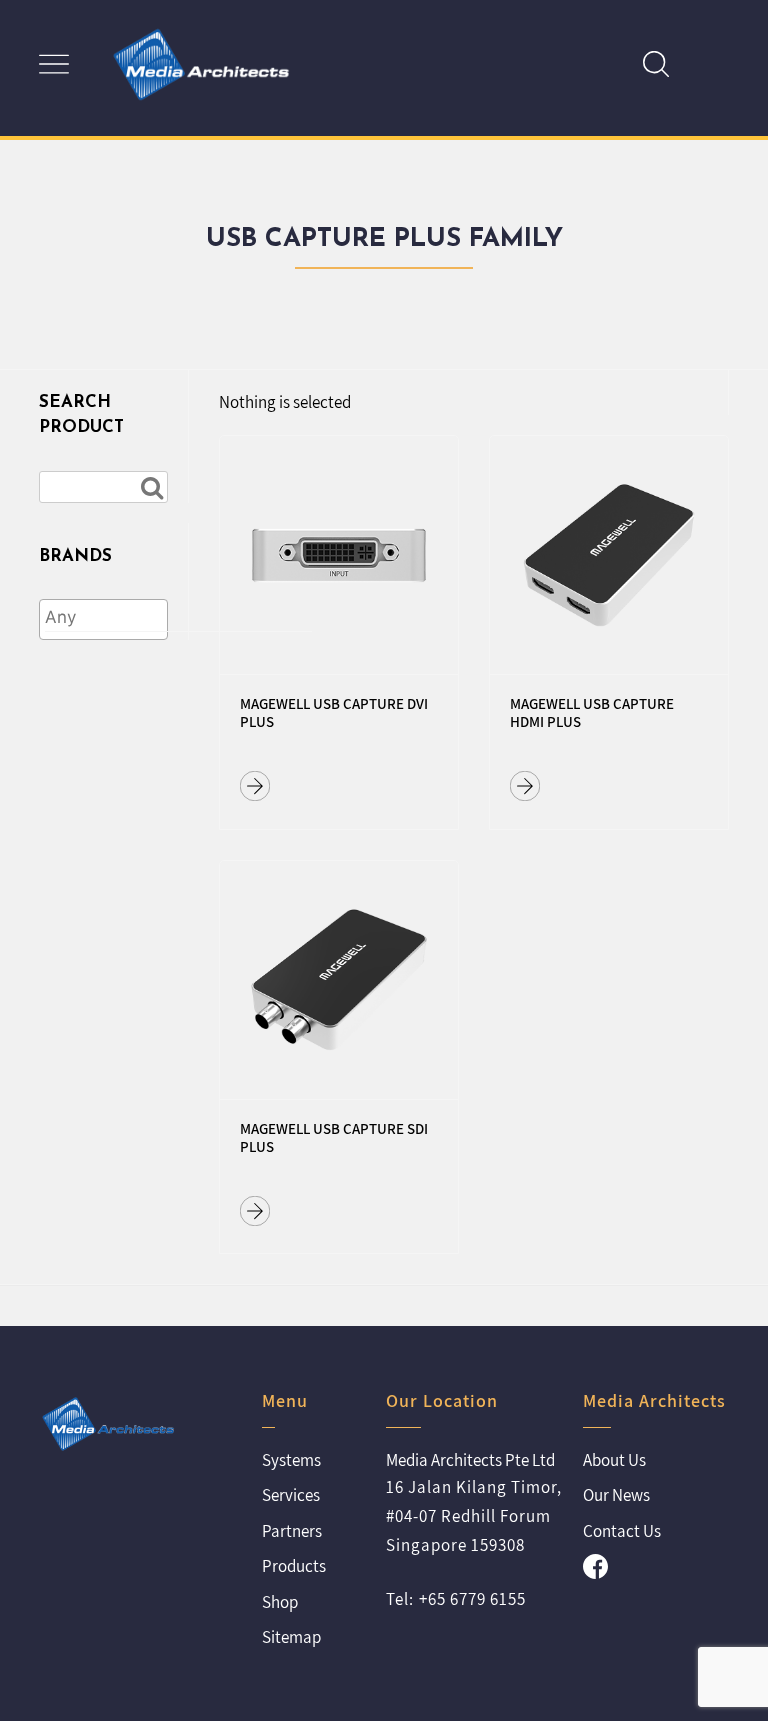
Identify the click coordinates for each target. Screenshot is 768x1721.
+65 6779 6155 (472, 1599)
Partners (292, 1531)
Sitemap (291, 1637)
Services (291, 1495)
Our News (616, 1495)
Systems (291, 1460)
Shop (280, 1602)
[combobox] (103, 619)
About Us (614, 1460)
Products (294, 1566)
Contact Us (622, 1531)
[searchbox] (178, 618)
